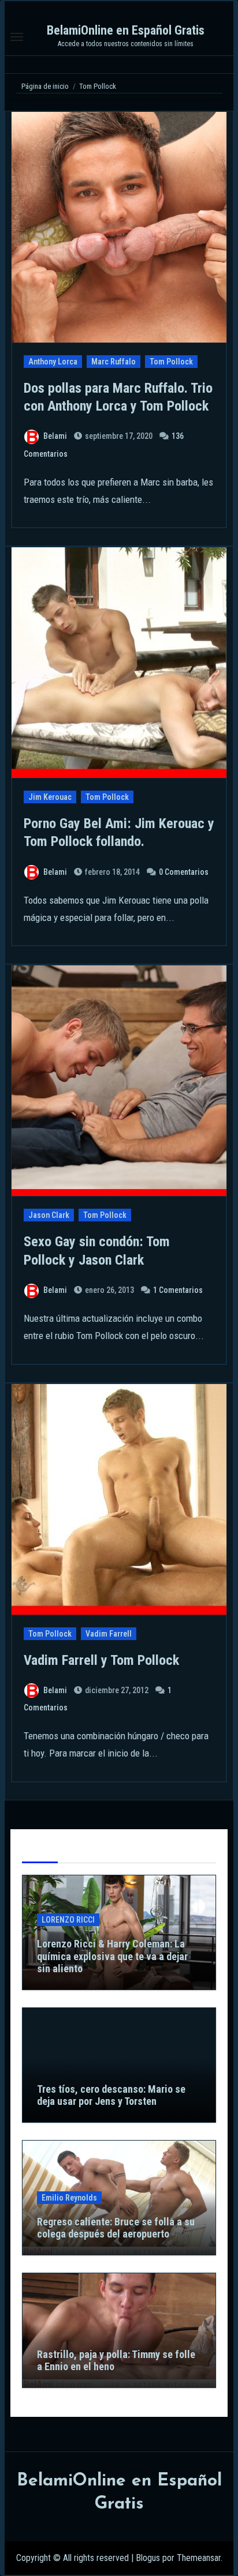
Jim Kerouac (50, 797)
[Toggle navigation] (17, 37)
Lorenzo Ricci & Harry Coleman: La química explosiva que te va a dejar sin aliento (112, 1956)
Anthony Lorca (53, 362)
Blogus (148, 2558)
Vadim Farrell (109, 1634)
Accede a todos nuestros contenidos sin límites (126, 44)
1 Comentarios (178, 1290)
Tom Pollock (171, 362)
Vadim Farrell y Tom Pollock (101, 1660)
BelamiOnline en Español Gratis (126, 30)
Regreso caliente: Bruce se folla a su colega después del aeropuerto (116, 2228)
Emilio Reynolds (69, 2198)
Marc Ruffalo (114, 362)
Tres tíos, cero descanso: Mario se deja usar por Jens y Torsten (111, 2095)
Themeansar (199, 2558)
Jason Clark (49, 1215)
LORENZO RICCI (68, 1920)
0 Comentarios (184, 872)
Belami (55, 436)
